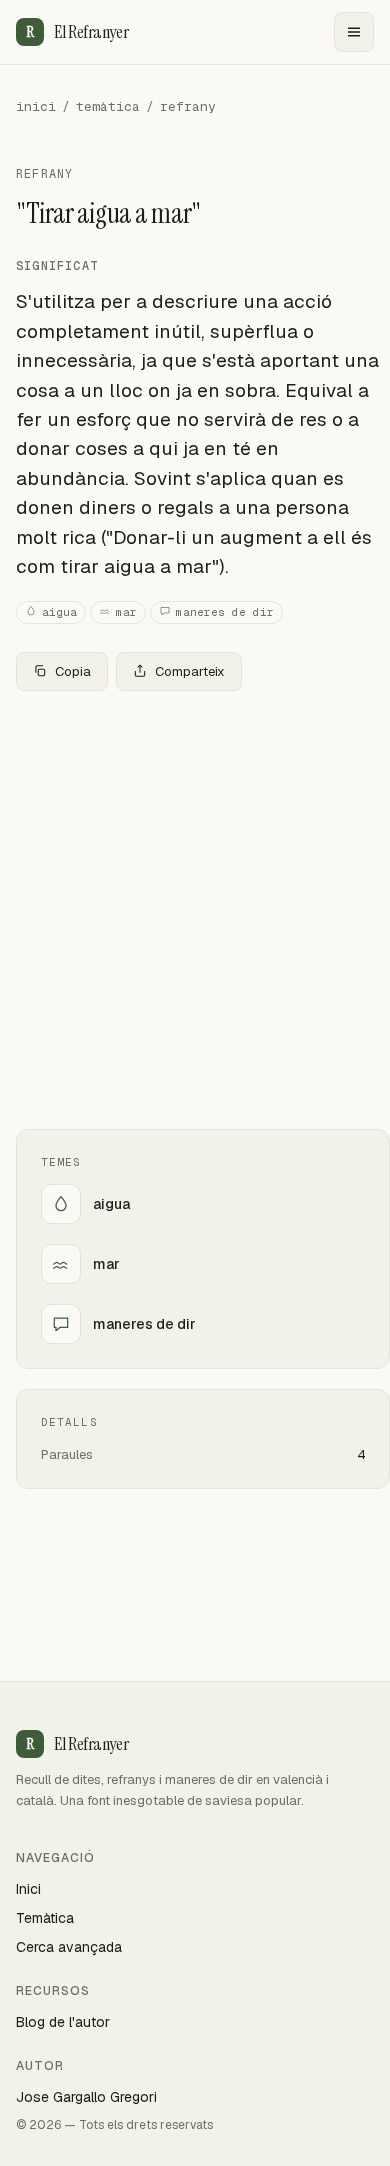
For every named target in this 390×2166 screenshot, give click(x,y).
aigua (59, 612)
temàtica (108, 106)
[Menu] (354, 32)
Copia (73, 671)
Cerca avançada (69, 1947)
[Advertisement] (195, 910)
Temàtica (45, 1918)
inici (36, 106)
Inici (28, 1889)
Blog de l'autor (63, 2022)
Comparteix (190, 671)
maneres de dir (225, 612)
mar (126, 612)
